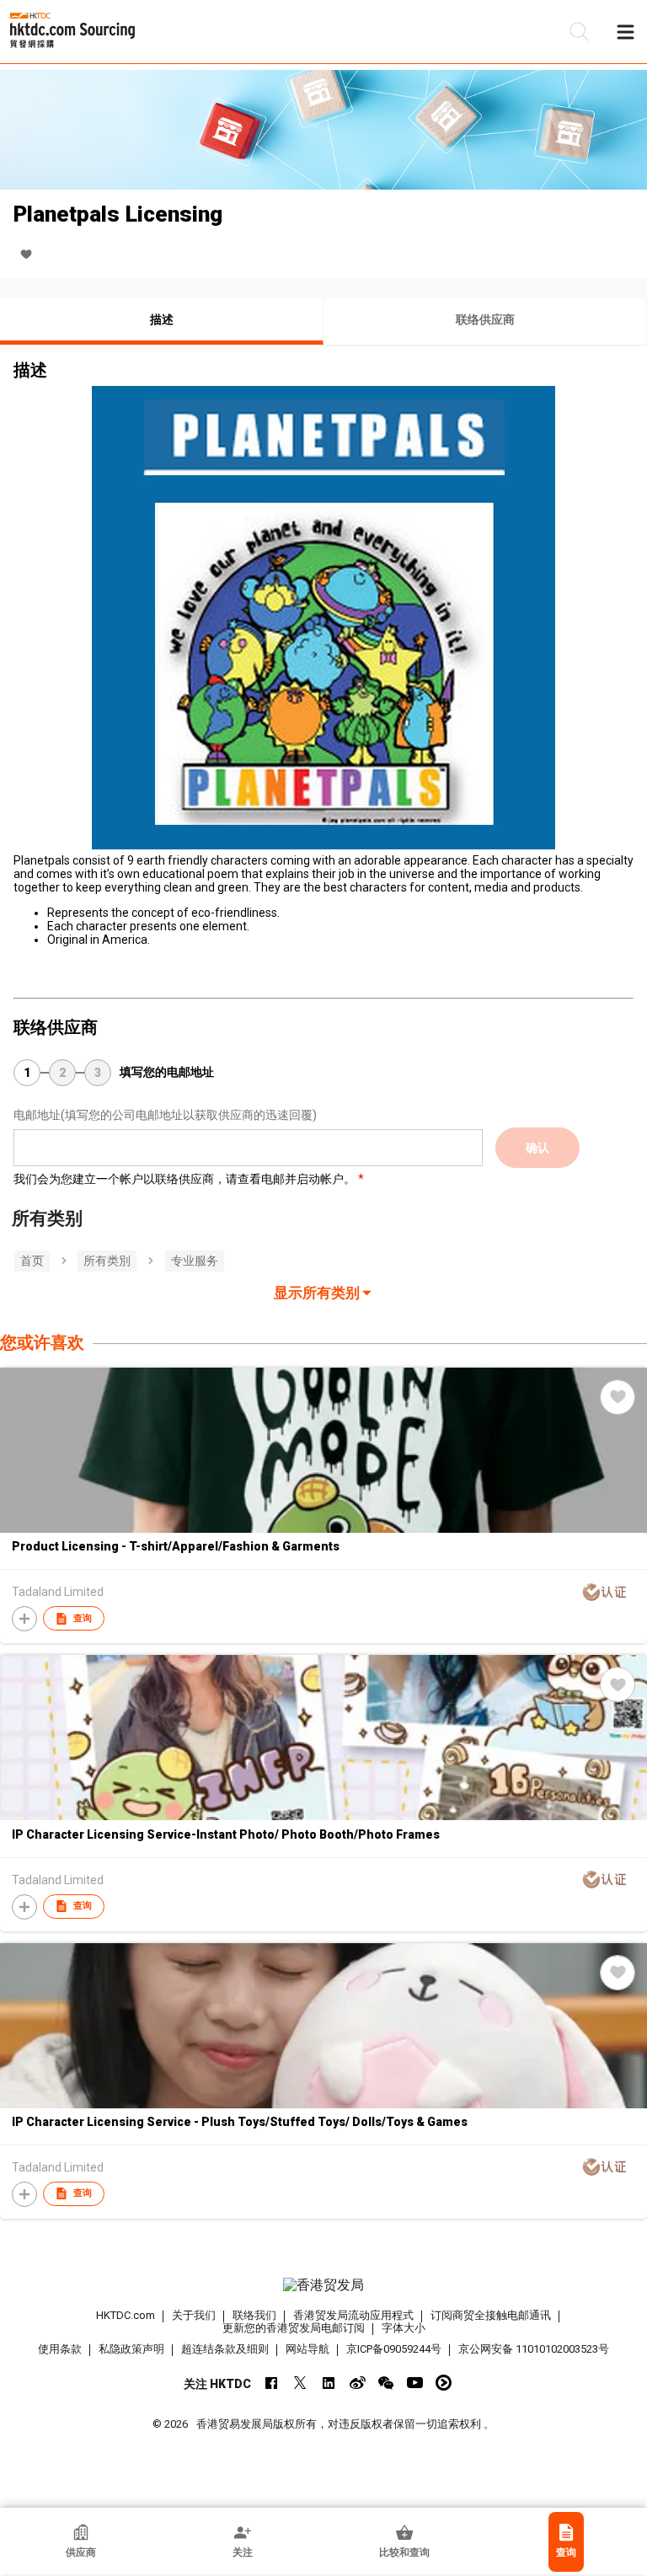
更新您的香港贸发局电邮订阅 (294, 2328)
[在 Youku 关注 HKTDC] (444, 2383)
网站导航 (307, 2349)
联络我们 (254, 2315)
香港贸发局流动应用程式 (353, 2315)
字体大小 (404, 2328)
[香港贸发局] (323, 2285)
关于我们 (194, 2315)
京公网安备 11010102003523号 (534, 2349)
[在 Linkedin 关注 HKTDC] (329, 2383)
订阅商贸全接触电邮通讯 (491, 2315)
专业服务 (195, 1261)
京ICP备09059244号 (394, 2349)
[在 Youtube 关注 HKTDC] (415, 2383)
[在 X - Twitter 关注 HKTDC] (300, 2383)
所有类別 (107, 1261)
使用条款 (60, 2349)
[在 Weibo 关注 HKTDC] (358, 2383)
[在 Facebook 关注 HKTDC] (272, 2383)
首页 (32, 1261)
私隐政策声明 (131, 2349)
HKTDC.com (126, 2315)
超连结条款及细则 (225, 2349)
